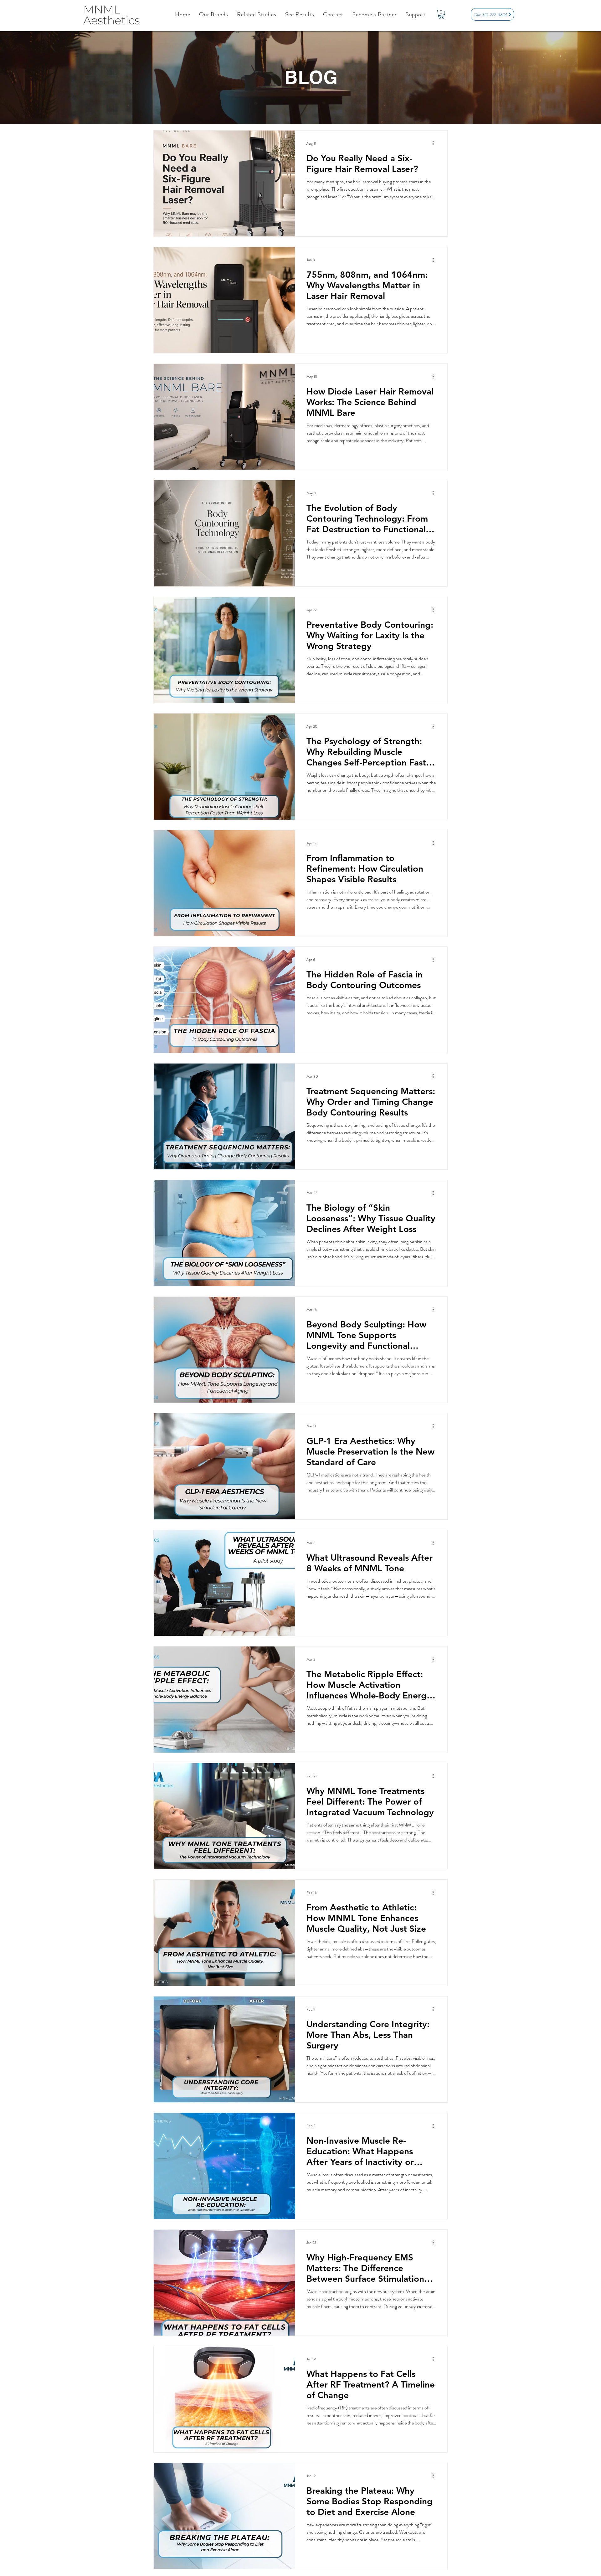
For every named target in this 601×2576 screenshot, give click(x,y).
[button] (214, 14)
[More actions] (435, 144)
